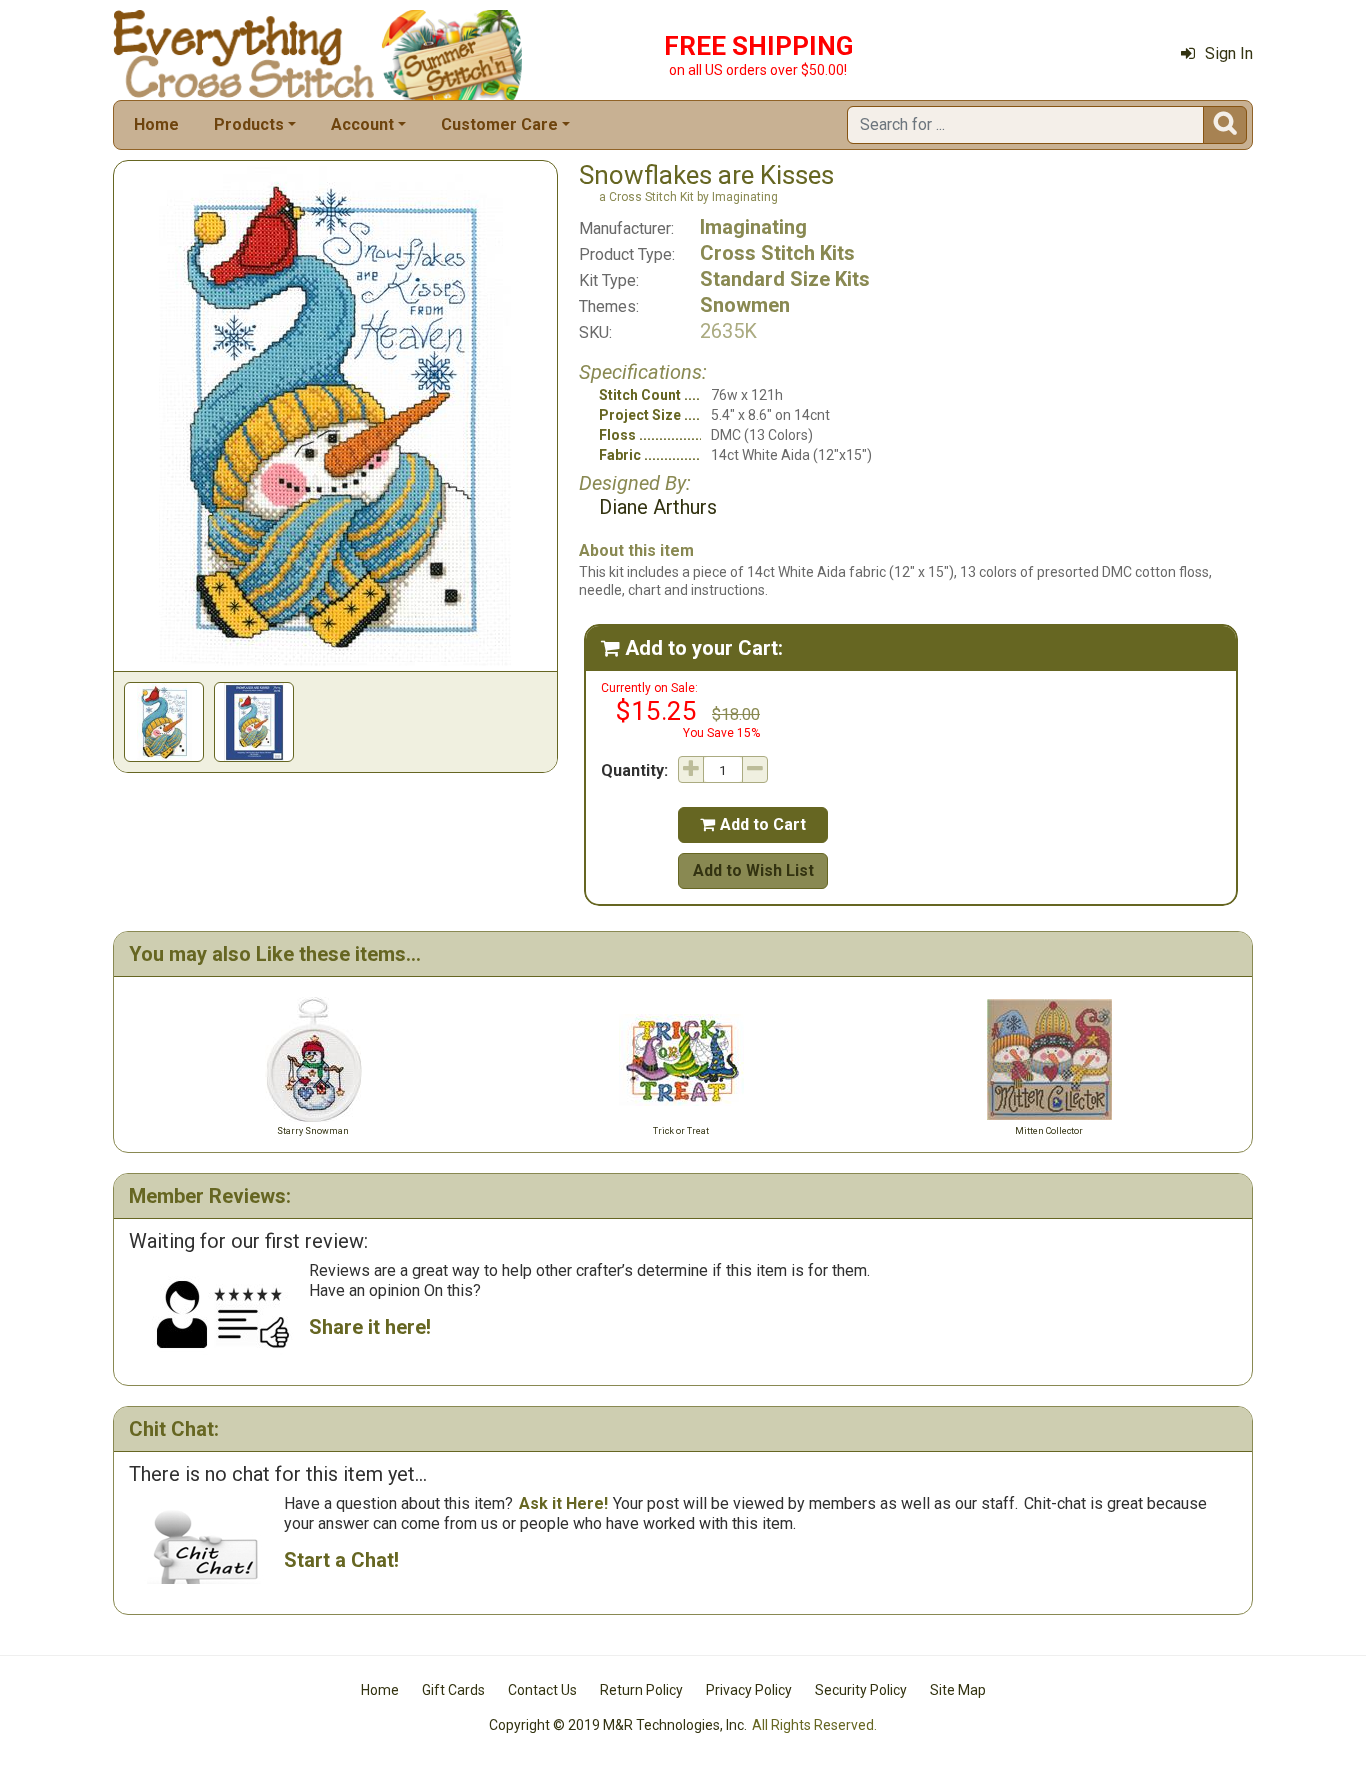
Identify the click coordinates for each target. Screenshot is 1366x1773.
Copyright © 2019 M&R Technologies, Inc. (618, 1725)
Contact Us (542, 1690)
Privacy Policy (749, 1690)
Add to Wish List (753, 870)
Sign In (1229, 53)
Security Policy (861, 1690)
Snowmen (745, 305)
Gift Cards (453, 1690)
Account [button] (362, 124)
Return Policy (641, 1690)
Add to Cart (753, 824)
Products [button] (249, 124)
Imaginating (753, 227)
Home (156, 124)
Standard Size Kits (785, 279)
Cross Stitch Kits (777, 253)
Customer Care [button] (499, 124)
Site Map (958, 1690)
